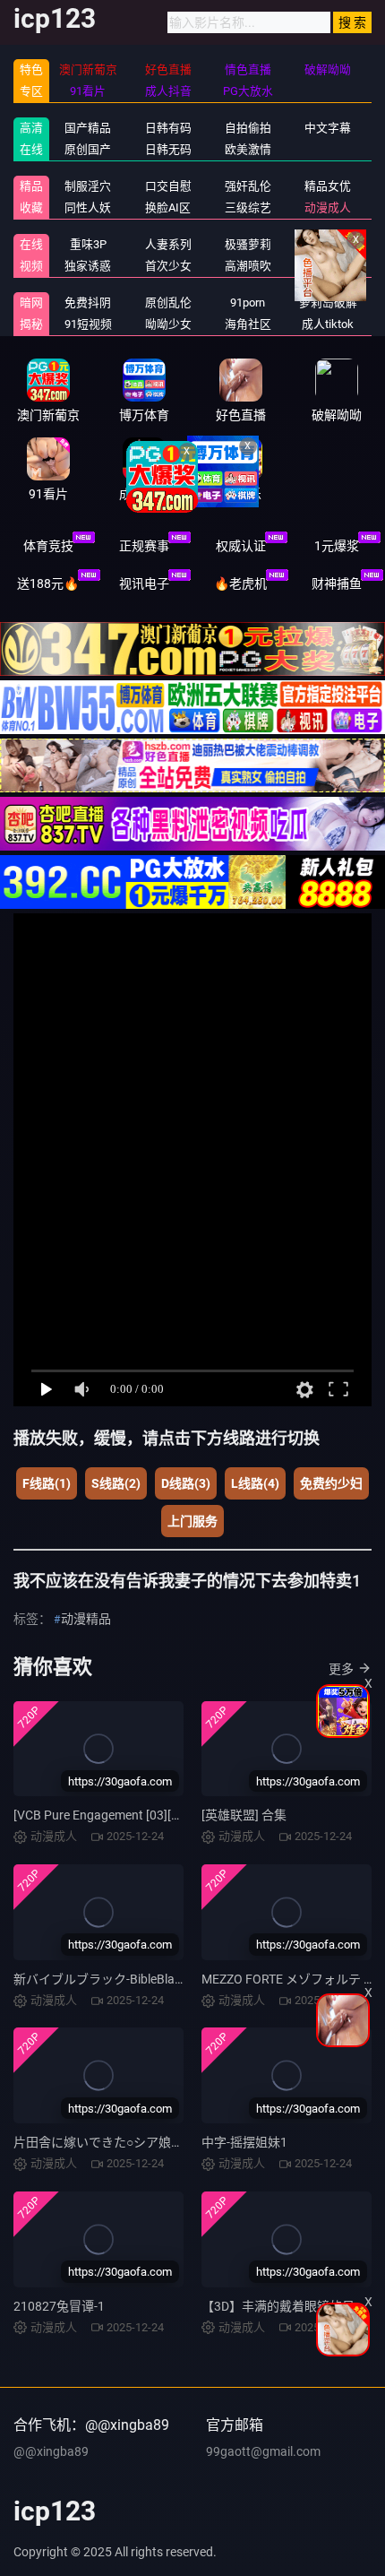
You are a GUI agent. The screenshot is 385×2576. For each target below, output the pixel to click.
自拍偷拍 (248, 128)
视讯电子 (144, 583)
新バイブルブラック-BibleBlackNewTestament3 (146, 1979)
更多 (341, 1669)
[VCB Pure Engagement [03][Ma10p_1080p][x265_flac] (165, 1815)
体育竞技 (48, 546)
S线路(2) (116, 1483)
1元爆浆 (337, 546)
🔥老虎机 (240, 583)
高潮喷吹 (248, 266)
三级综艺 (248, 207)
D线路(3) (186, 1483)
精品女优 (328, 186)
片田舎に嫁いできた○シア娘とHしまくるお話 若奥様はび (173, 2142)
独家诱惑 (88, 266)
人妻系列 (168, 244)
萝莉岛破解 (328, 303)
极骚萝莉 (248, 244)
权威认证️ (241, 546)
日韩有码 (168, 128)
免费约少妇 (331, 1483)
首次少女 (168, 266)
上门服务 (192, 1521)
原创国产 (88, 149)
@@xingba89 (51, 2451)
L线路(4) (255, 1483)
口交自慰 (168, 186)
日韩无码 (168, 149)
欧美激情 (248, 149)
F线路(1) (47, 1483)
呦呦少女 (168, 324)
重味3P (88, 244)
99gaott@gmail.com (263, 2451)
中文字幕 (328, 128)
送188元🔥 (48, 583)
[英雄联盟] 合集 (244, 1815)
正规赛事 (144, 546)
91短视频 (88, 324)
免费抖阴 (88, 303)
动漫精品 (86, 1619)
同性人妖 (88, 207)
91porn (248, 303)
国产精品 (88, 128)
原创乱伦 (168, 303)
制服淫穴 (88, 186)
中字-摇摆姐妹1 (244, 2142)
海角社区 (248, 324)
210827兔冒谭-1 (59, 2306)
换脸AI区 (168, 207)
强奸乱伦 (248, 186)
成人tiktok (328, 324)
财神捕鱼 (337, 583)
